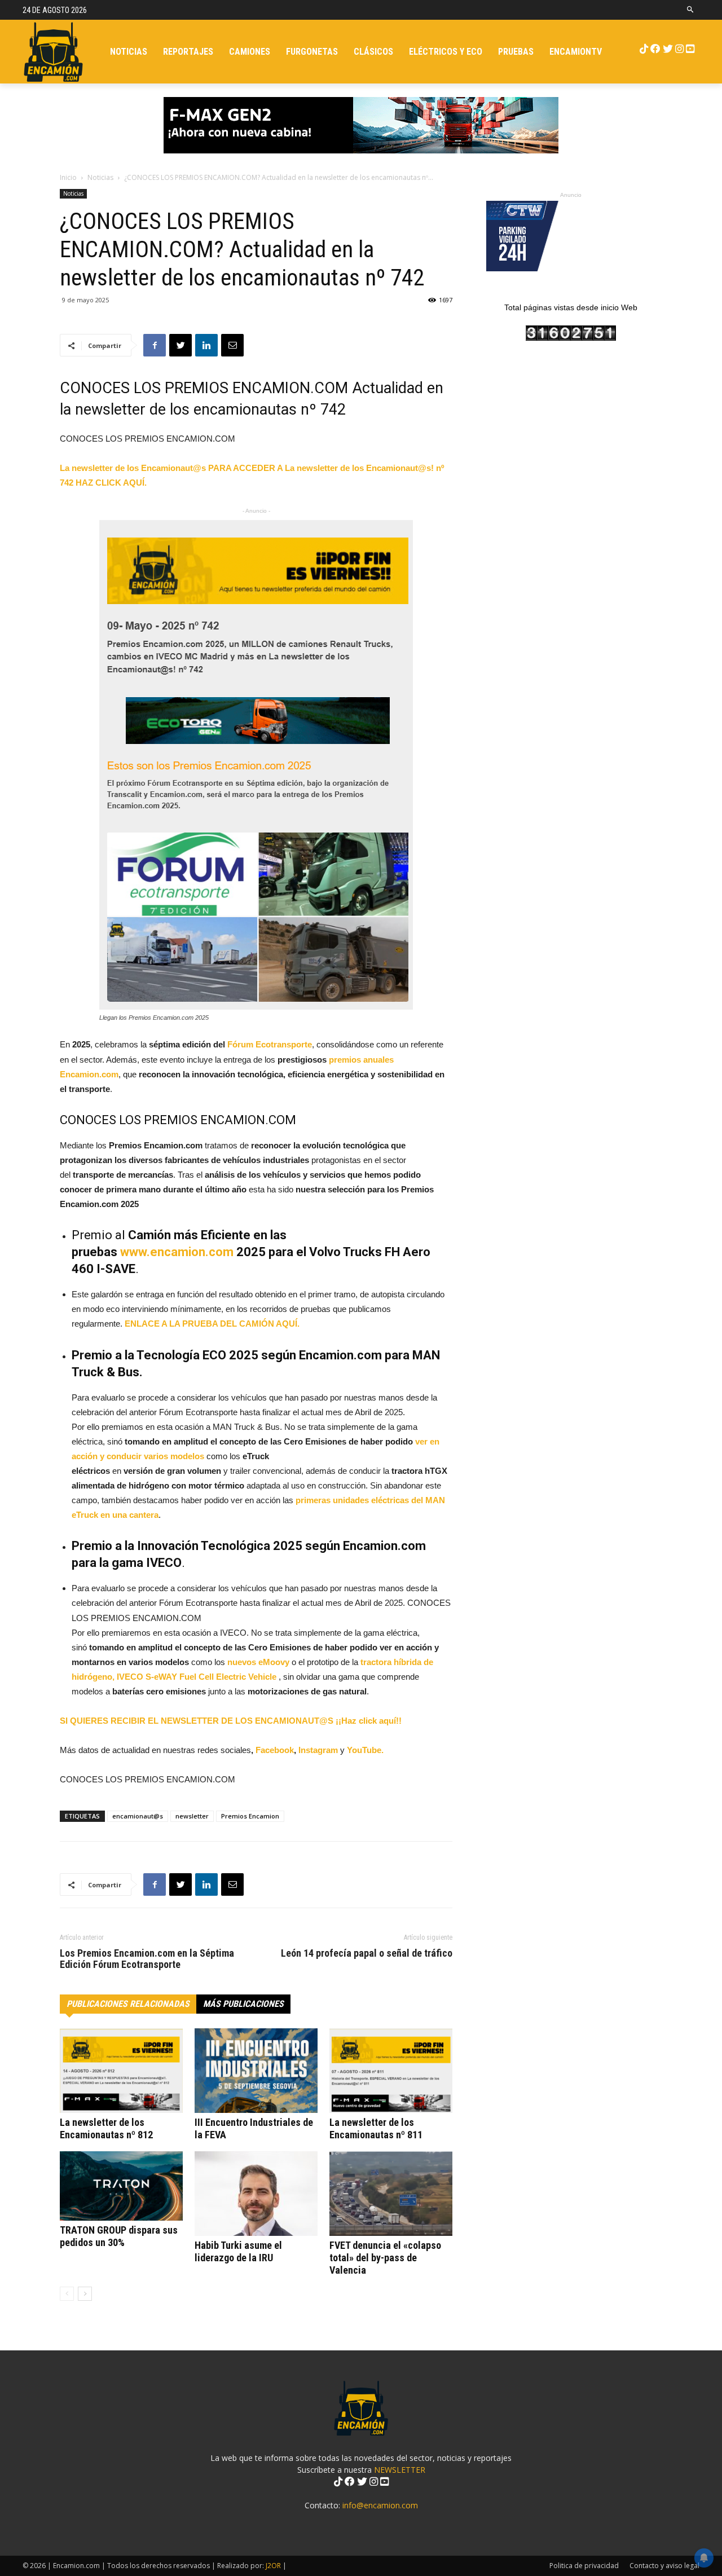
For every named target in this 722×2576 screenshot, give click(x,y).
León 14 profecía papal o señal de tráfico (367, 1953)
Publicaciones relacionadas (128, 2004)
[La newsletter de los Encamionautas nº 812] (121, 2071)
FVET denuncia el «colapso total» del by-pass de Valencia (385, 2258)
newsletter (192, 1816)
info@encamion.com (380, 2505)
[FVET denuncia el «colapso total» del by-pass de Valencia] (391, 2194)
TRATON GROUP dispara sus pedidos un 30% (119, 2236)
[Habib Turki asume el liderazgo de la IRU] (256, 2194)
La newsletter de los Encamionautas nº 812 (106, 2128)
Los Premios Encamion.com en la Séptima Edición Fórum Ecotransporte (147, 1959)
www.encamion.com (177, 1252)
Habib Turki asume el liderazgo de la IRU (238, 2251)
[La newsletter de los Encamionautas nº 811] (391, 2071)
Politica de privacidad (584, 2566)
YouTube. (365, 1750)
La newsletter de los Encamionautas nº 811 (376, 2128)
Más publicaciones (243, 2004)
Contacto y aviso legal (664, 2566)
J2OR (273, 2566)
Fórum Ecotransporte (270, 1044)
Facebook (275, 1750)
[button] (691, 10)
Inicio (68, 177)
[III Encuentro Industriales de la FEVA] (256, 2071)
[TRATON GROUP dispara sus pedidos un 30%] (121, 2186)
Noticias (100, 177)
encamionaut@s (138, 1816)
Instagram (319, 1750)
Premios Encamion (250, 1816)
